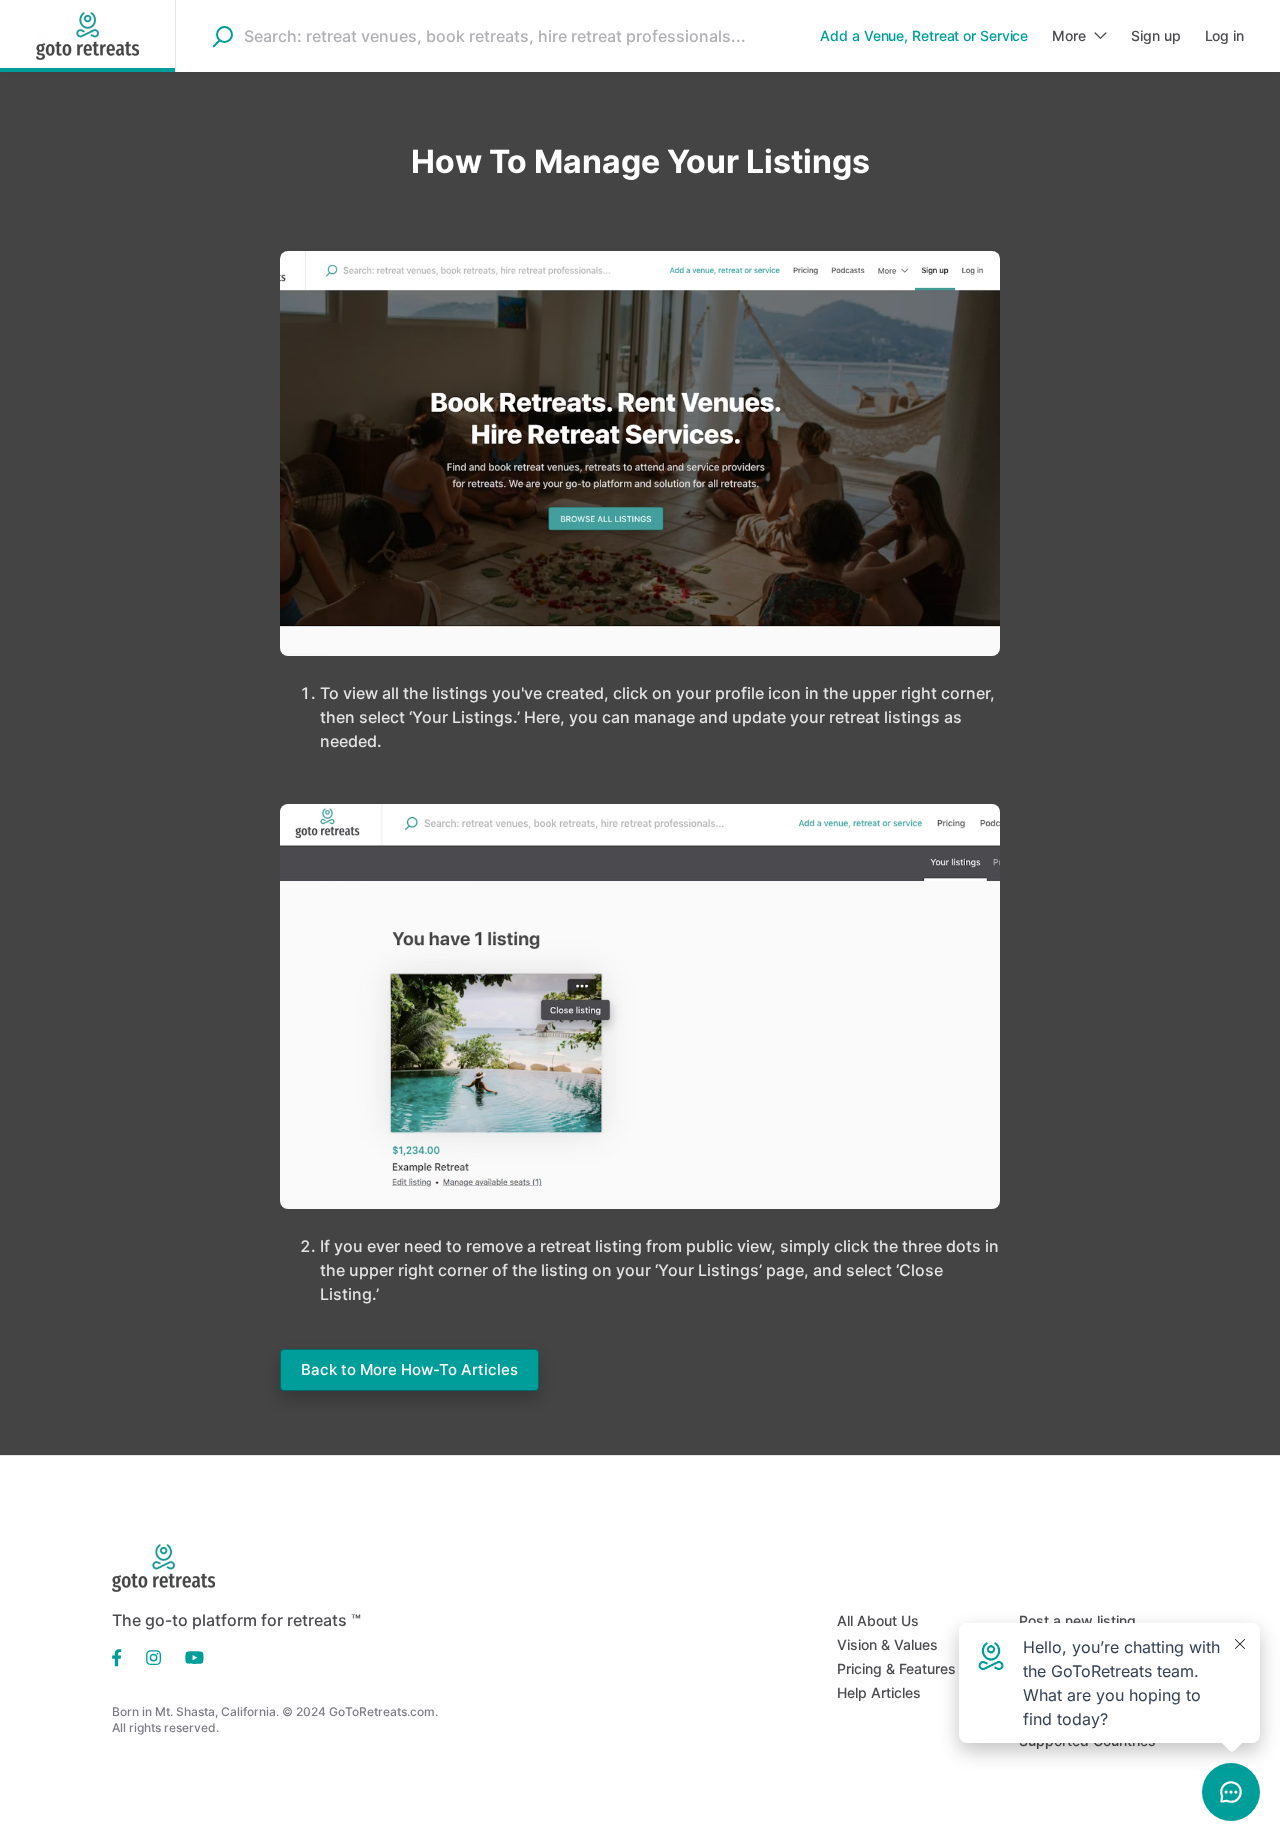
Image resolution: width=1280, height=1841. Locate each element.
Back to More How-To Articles (409, 1369)
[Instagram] (153, 1656)
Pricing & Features (896, 1668)
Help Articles (879, 1692)
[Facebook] (123, 1656)
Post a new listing (1077, 1620)
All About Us (878, 1620)
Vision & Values (887, 1644)
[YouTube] (188, 1656)
